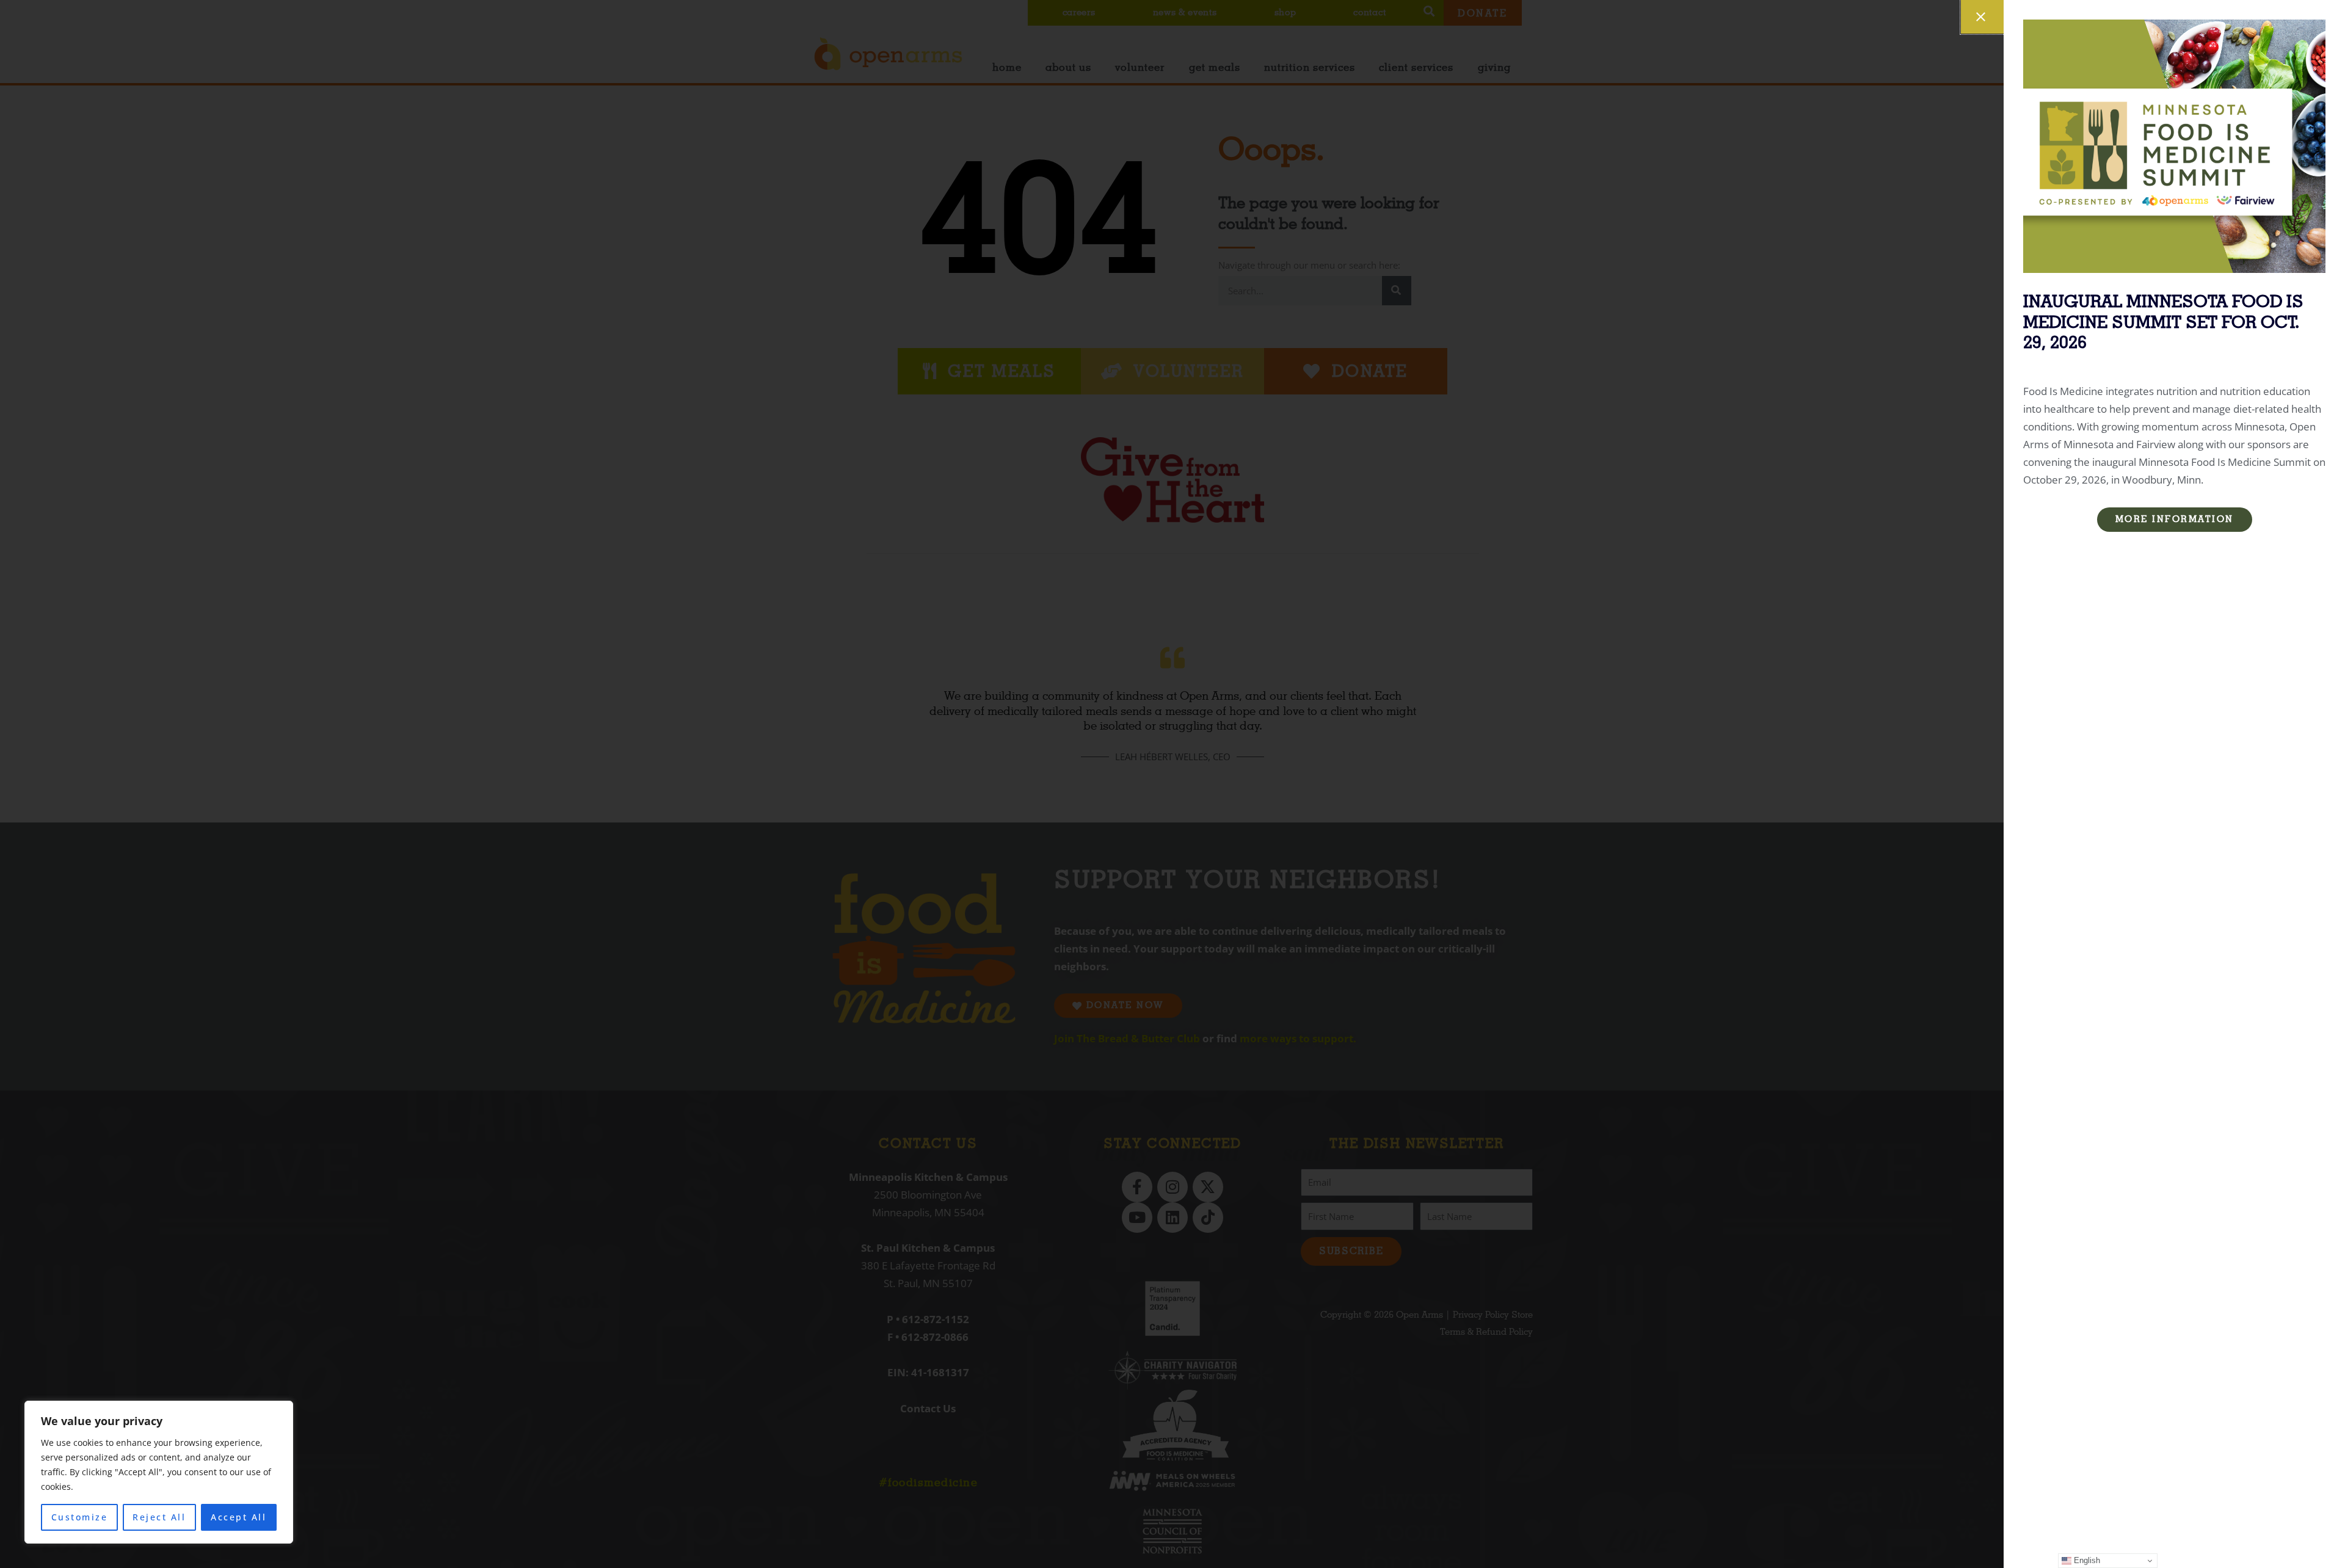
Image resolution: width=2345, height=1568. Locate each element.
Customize (80, 1517)
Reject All (159, 1517)
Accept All (238, 1517)
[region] (159, 1472)
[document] (1172, 784)
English (2086, 1560)
